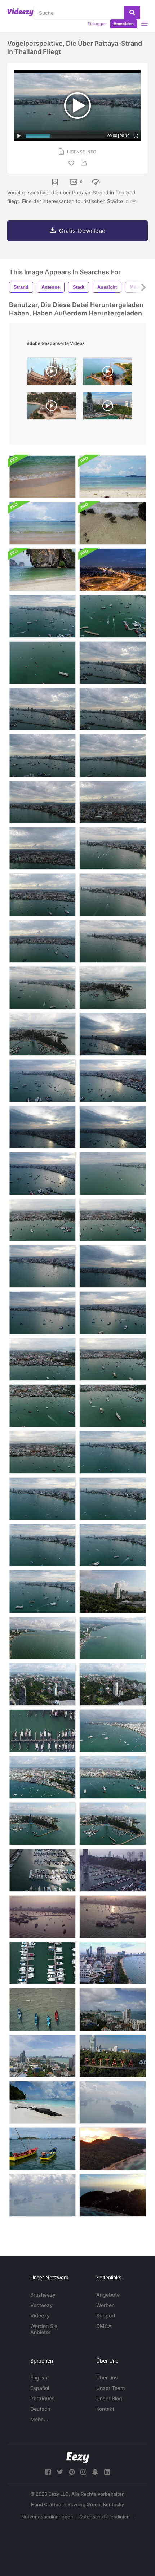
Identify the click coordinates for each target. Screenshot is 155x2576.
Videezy (40, 2316)
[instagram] (83, 2472)
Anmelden (124, 24)
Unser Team (110, 2388)
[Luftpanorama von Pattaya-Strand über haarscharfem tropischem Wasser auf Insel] (113, 1731)
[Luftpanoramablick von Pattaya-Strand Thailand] (42, 1684)
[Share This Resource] (85, 163)
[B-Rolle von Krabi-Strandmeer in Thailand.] (42, 477)
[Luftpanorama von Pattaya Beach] (113, 1592)
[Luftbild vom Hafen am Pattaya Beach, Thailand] (42, 1731)
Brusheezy (43, 2295)
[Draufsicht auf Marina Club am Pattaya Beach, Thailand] (113, 1917)
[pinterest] (72, 2472)
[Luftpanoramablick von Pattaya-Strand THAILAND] (113, 1684)
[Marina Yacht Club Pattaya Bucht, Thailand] (42, 1870)
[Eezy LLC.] (78, 2458)
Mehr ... (39, 2419)
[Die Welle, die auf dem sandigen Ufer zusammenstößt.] (42, 570)
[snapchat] (95, 2472)
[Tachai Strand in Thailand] (42, 2102)
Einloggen (97, 24)
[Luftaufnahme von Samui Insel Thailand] (113, 2149)
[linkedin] (107, 2472)
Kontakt (105, 2409)
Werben (105, 2305)
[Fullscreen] (136, 136)
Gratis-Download (82, 231)
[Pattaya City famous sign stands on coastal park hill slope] (108, 408)
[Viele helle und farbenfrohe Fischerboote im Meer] (42, 2009)
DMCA (104, 2326)
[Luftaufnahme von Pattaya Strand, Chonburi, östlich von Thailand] (113, 1963)
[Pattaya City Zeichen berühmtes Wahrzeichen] (113, 2056)
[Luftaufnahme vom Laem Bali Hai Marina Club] (42, 1917)
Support (106, 2316)
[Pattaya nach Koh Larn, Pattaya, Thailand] (42, 2149)
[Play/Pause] (19, 136)
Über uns (107, 2377)
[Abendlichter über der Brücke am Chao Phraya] (113, 570)
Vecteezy (41, 2305)
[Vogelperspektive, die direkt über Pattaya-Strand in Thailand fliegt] (113, 616)
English (39, 2377)
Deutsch (40, 2409)
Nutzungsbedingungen (47, 2517)
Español (40, 2388)
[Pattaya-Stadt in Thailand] (113, 2009)
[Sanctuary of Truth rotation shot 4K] (52, 408)
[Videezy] (20, 12)
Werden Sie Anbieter (44, 2329)
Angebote (108, 2295)
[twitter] (60, 2472)
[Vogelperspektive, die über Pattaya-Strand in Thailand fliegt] (42, 616)
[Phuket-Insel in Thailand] (113, 2102)
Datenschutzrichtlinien (105, 2517)
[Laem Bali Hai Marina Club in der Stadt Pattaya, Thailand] (113, 1870)
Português (43, 2398)
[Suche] (132, 13)
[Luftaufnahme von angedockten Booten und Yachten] (42, 1963)
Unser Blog (109, 2398)
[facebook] (48, 2472)
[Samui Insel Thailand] (113, 2195)
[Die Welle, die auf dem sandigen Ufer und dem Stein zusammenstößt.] (113, 523)
